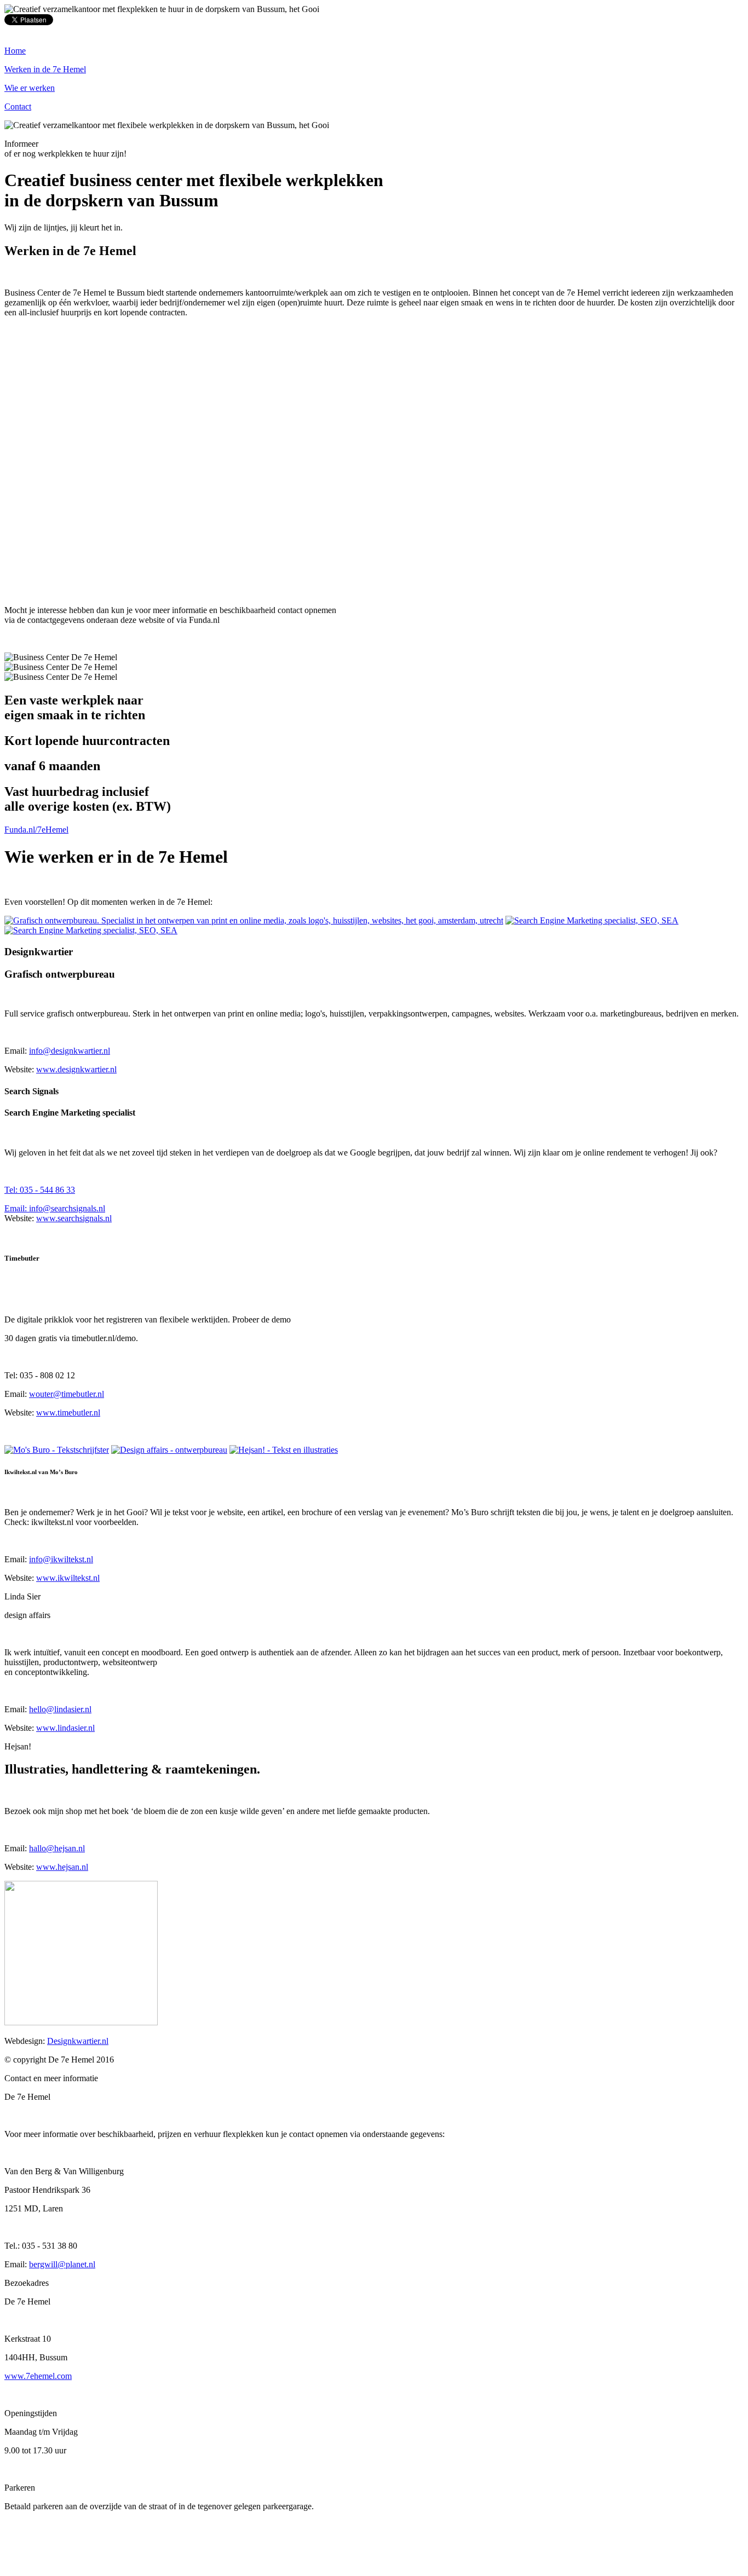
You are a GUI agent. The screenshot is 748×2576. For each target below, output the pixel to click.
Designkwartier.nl (78, 2041)
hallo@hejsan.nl (57, 1848)
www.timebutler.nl (68, 1413)
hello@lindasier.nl (60, 1709)
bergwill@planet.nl (62, 2264)
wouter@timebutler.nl (67, 1394)
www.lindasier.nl (65, 1728)
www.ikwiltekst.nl (68, 1578)
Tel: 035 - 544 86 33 (40, 1190)
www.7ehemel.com (38, 2376)
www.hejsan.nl (62, 1867)
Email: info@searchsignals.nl (55, 1208)
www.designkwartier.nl (76, 1069)
